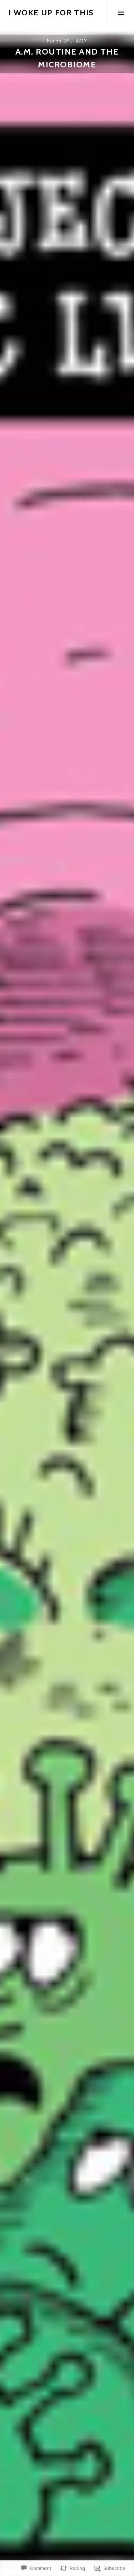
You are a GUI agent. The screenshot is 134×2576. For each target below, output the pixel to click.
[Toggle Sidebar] (121, 13)
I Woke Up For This (51, 13)
